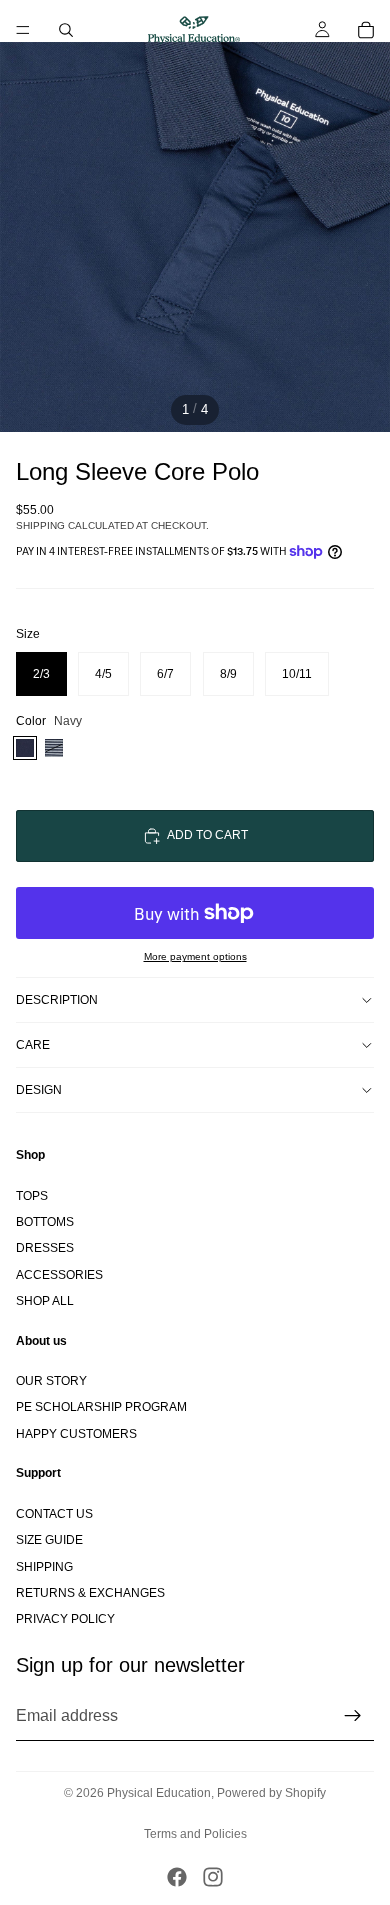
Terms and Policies (195, 1834)
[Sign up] (353, 1715)
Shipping (44, 1566)
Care (33, 1045)
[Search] (66, 30)
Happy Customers (76, 1434)
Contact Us (54, 1514)
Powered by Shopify (271, 1793)
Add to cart (207, 835)
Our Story (51, 1381)
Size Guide (49, 1540)
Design (39, 1090)
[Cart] (366, 30)
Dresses (45, 1248)
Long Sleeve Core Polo (137, 471)
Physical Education (159, 1793)
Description (57, 1000)
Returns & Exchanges (90, 1593)
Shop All (45, 1301)
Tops (32, 1195)
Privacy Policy (65, 1619)
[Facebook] (177, 1877)
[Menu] (23, 30)
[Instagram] (213, 1877)
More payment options (195, 956)
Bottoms (45, 1222)
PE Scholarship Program (101, 1407)
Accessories (59, 1274)
